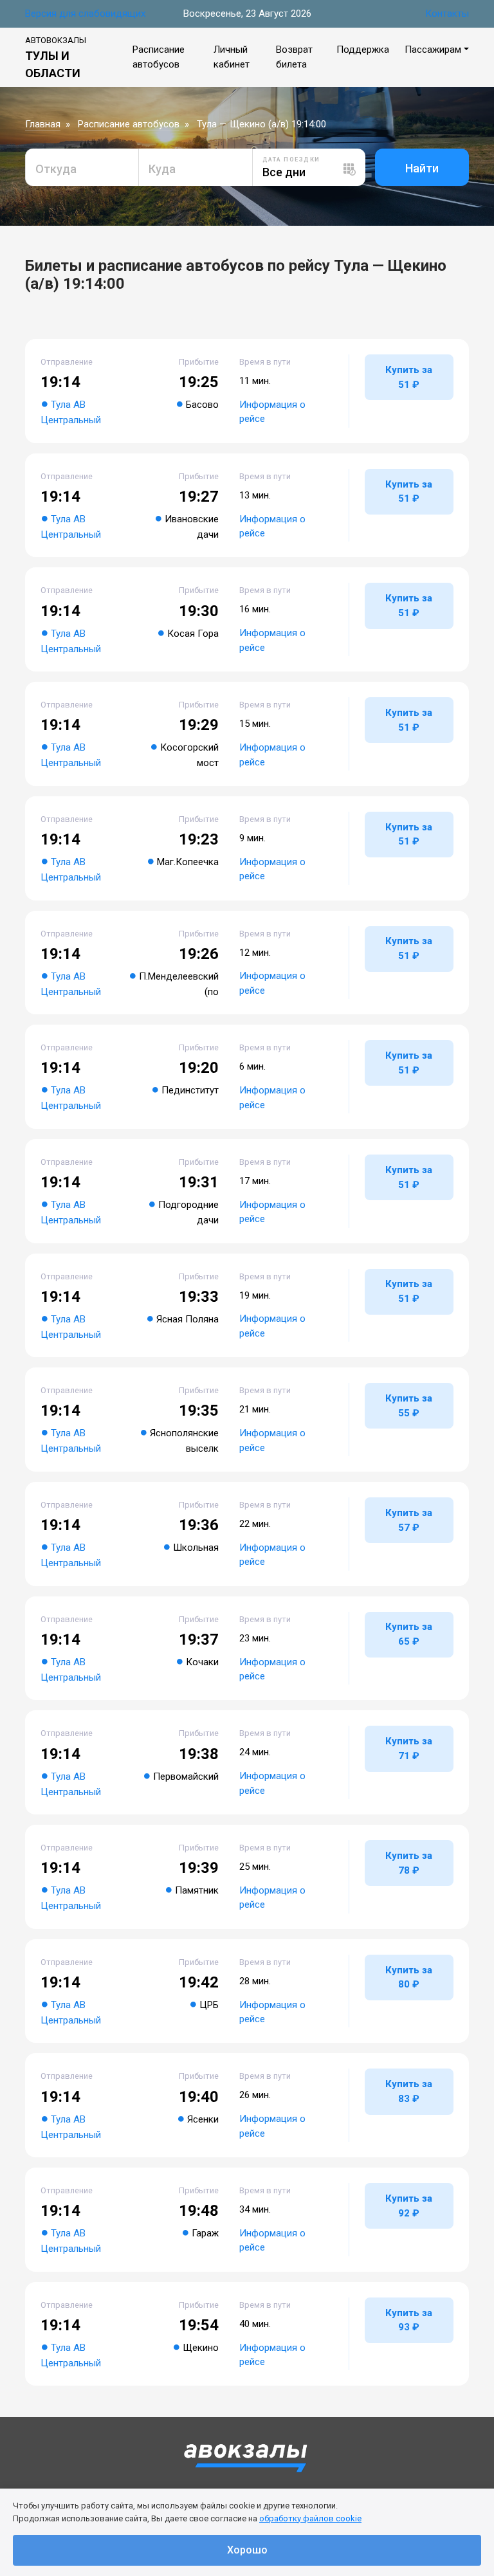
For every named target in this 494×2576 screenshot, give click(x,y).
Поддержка (363, 50)
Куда (162, 169)
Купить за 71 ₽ (409, 1749)
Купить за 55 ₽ (409, 1406)
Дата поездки (291, 160)
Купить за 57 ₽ (409, 1520)
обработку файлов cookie (310, 2518)
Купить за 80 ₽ (409, 1978)
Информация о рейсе (272, 412)
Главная (43, 124)
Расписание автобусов (129, 124)
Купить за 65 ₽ (409, 1634)
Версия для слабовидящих (85, 14)
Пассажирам (433, 50)
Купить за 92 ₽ (409, 2206)
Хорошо (247, 2550)
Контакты (447, 14)
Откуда (56, 169)
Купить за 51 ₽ (409, 377)
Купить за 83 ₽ (409, 2091)
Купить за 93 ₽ (409, 2320)
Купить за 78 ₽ (409, 1863)
